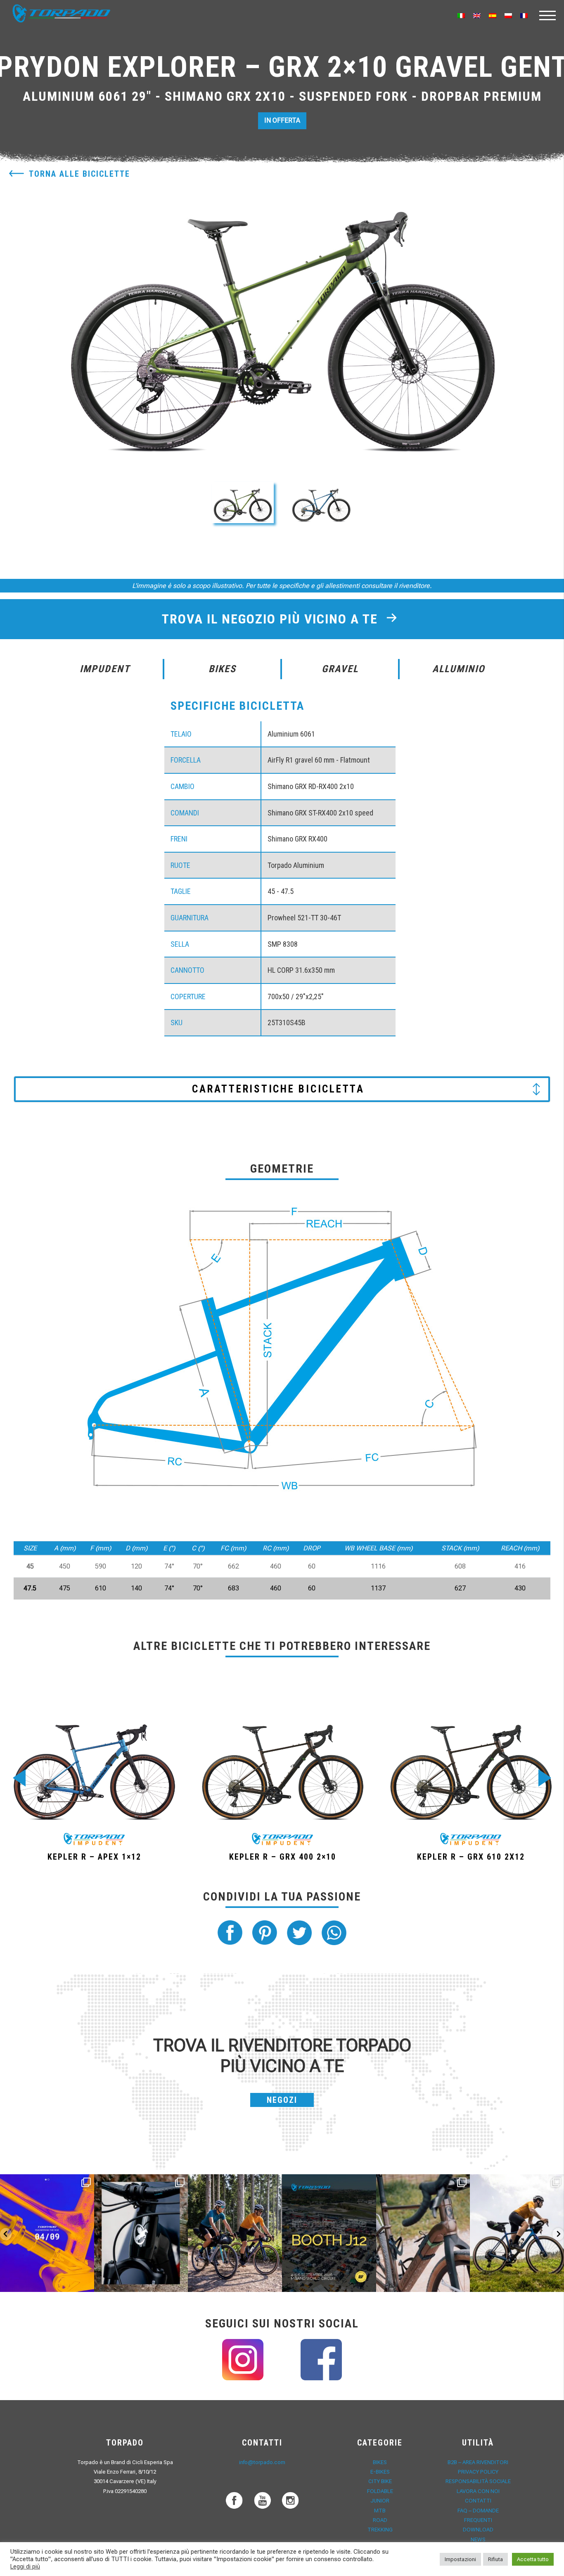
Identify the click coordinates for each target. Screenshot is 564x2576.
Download (478, 2530)
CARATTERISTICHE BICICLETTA (278, 1089)
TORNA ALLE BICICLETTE (79, 174)
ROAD (380, 2520)
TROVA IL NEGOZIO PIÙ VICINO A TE (272, 619)
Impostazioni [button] (460, 2559)
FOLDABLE (380, 2491)
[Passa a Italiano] (461, 15)
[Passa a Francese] (524, 15)
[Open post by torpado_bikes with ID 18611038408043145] (329, 2233)
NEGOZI (282, 2100)
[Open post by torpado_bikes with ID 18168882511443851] (141, 2233)
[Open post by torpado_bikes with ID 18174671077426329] (517, 2233)
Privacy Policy (478, 2472)
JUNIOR (380, 2501)
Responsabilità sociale (478, 2481)
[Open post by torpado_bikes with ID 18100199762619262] (47, 2233)
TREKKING (380, 2530)
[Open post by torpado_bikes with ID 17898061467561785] (235, 2233)
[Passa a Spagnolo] (493, 15)
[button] (243, 502)
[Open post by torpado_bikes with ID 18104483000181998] (423, 2233)
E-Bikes (380, 2472)
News (478, 2539)
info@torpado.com (262, 2462)
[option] (282, 313)
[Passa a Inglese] (477, 15)
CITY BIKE (380, 2481)
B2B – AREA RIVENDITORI (478, 2462)
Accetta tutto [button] (533, 2559)
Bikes (380, 2462)
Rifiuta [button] (495, 2559)
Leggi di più (25, 2567)
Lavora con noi (478, 2491)
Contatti (478, 2501)
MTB (380, 2511)
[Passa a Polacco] (508, 15)
